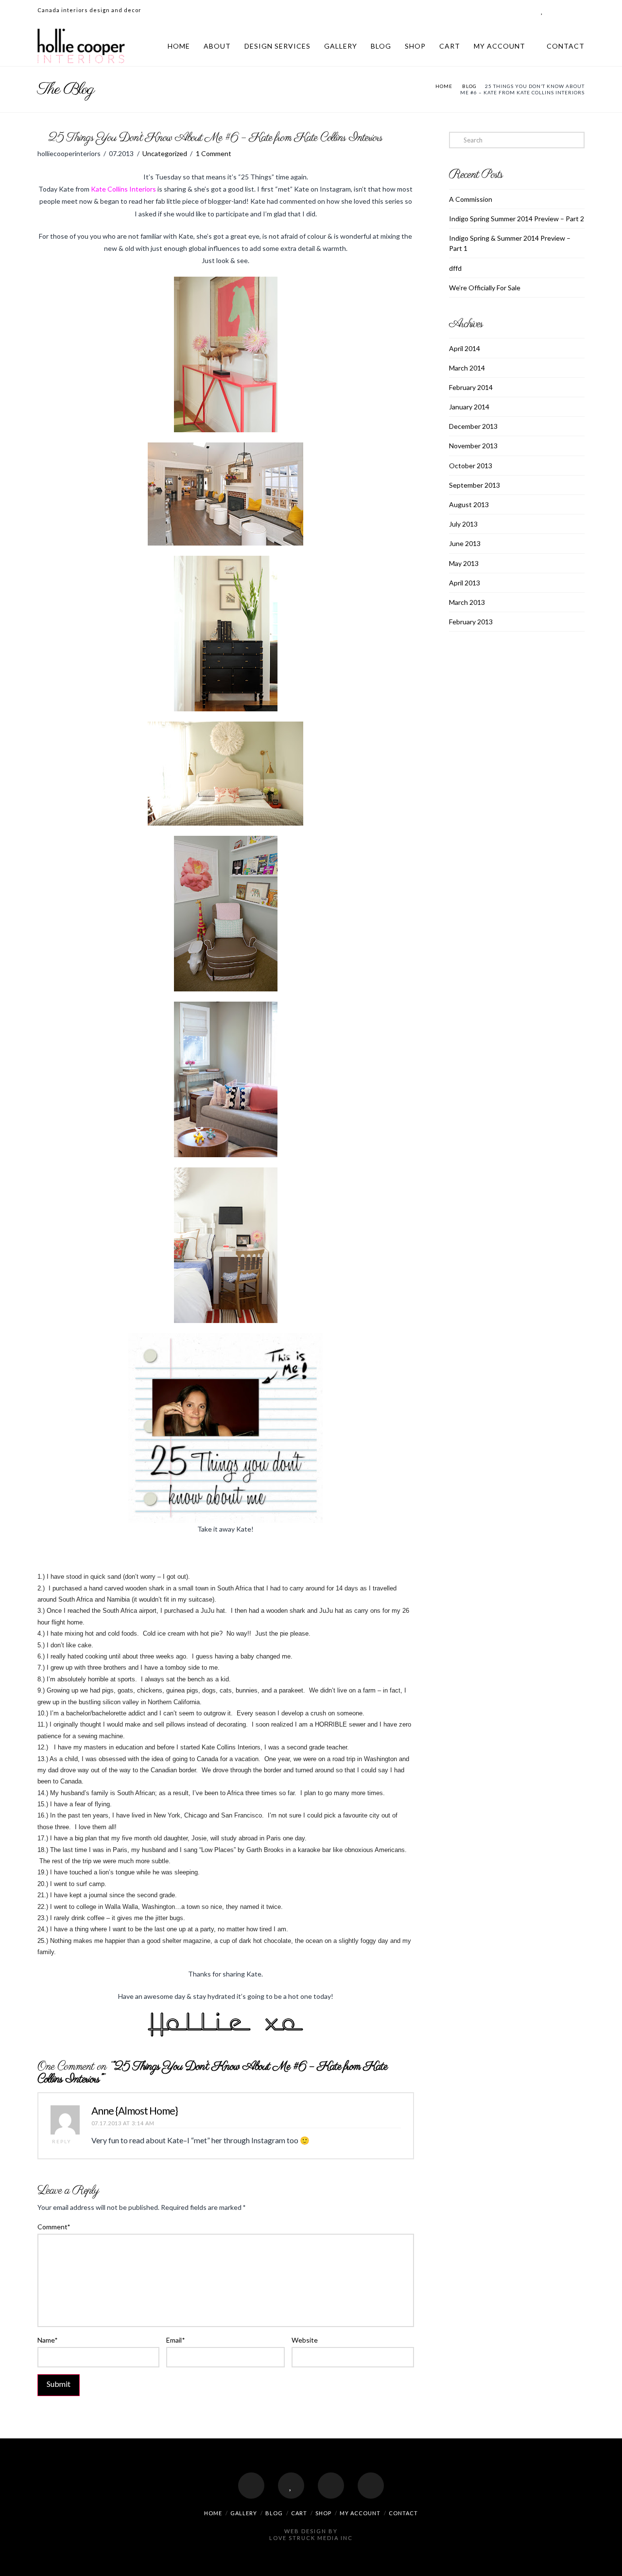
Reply (63, 2141)
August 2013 (469, 504)
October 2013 (471, 466)
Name (48, 2340)
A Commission (471, 199)
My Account (500, 46)
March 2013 (467, 602)
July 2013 (463, 524)
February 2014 (471, 387)
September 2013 (475, 485)
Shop (415, 46)
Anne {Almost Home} (135, 2110)
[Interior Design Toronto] (81, 46)
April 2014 (465, 348)
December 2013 (473, 426)
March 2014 (467, 368)
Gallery (341, 46)
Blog (381, 46)
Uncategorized (165, 153)
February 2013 (471, 622)
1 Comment (214, 153)
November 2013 (473, 446)
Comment (54, 2227)
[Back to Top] (609, 2563)
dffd (455, 268)
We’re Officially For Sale (485, 288)
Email (175, 2340)
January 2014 (469, 407)
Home (179, 46)
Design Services (277, 46)
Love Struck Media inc (311, 2538)
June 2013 (465, 543)
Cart (450, 46)
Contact (566, 46)
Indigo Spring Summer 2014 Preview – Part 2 (517, 219)
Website (305, 2340)
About (217, 46)
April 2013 (465, 583)
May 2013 (464, 563)
